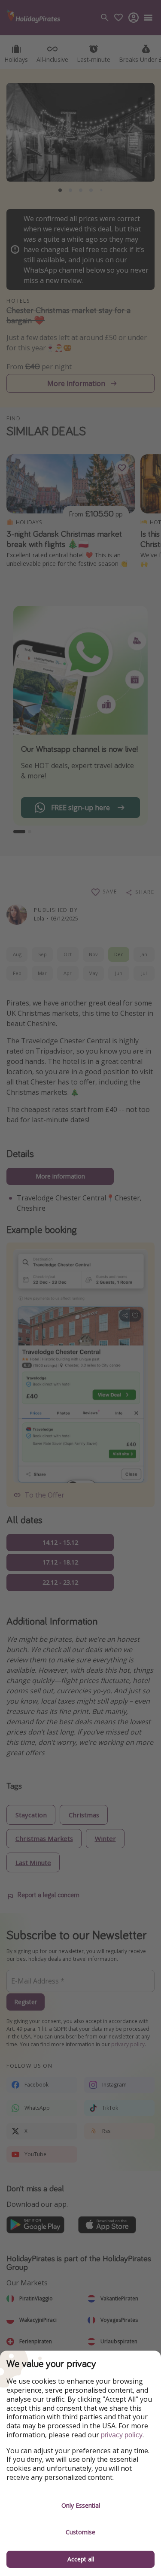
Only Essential (81, 2505)
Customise (80, 2532)
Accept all (81, 2559)
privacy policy (122, 2435)
